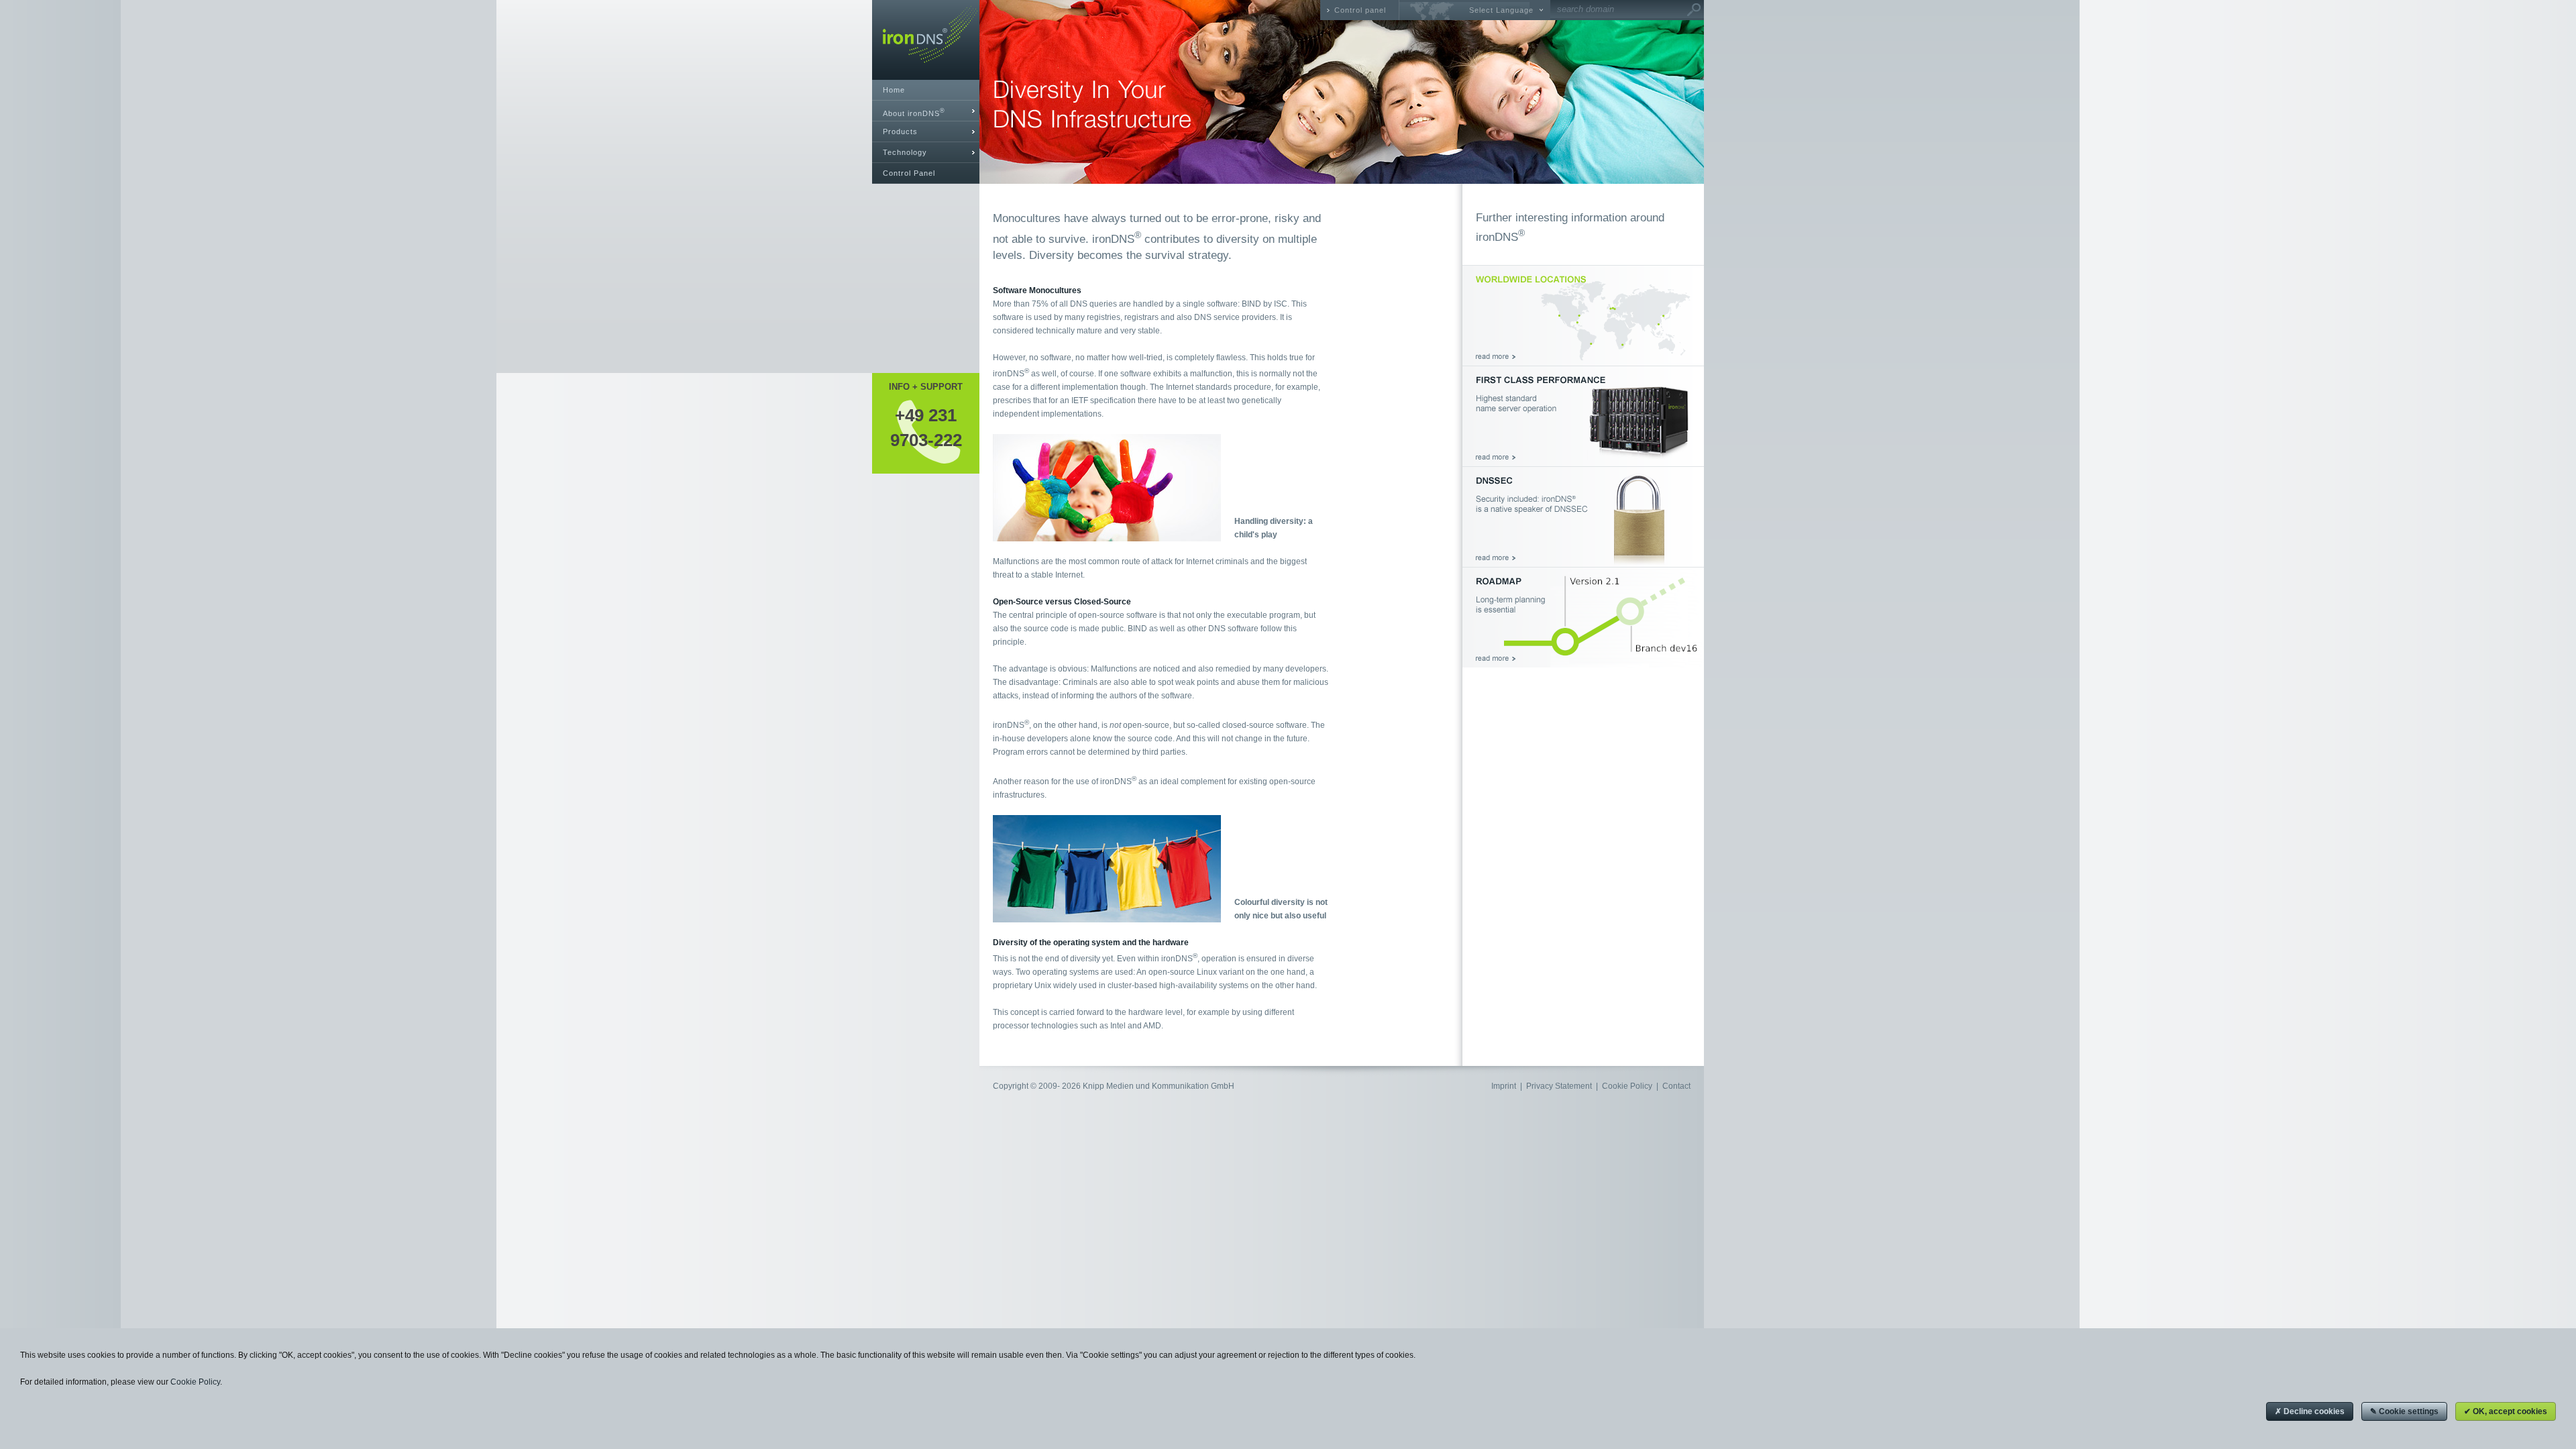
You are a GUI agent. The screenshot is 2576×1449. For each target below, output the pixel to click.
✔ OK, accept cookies (2506, 1411)
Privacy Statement (1559, 1086)
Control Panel (909, 173)
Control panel (1360, 10)
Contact (1676, 1086)
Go (1694, 10)
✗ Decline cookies (2310, 1411)
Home (894, 90)
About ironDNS (914, 112)
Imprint (1504, 1086)
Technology (905, 152)
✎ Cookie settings (2404, 1411)
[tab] (926, 111)
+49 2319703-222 (926, 427)
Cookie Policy (1627, 1086)
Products (900, 131)
